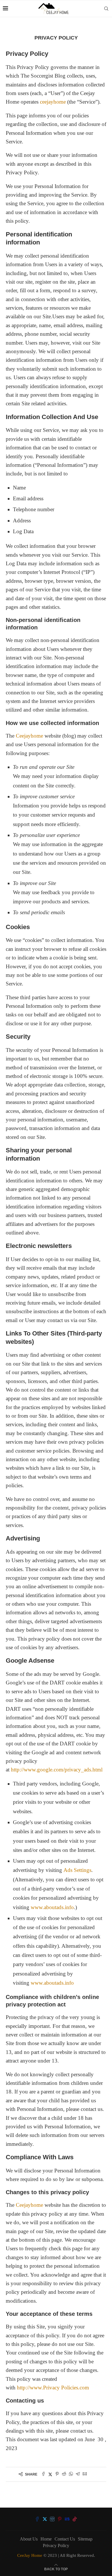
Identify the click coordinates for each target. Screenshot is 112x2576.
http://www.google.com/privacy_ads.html (57, 1770)
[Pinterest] (60, 2519)
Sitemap (85, 2539)
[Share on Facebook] (43, 2474)
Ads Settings (77, 1870)
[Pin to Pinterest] (57, 2474)
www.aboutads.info (52, 1907)
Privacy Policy (56, 2546)
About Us (29, 2539)
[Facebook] (37, 2519)
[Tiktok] (75, 2519)
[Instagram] (52, 2519)
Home (46, 2539)
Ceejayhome (29, 736)
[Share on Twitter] (50, 2474)
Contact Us (65, 2539)
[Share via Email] (85, 2474)
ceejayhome (53, 102)
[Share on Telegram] (78, 2474)
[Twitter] (45, 2519)
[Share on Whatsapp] (71, 2474)
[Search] (106, 9)
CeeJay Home (30, 2555)
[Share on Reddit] (64, 2474)
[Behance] (67, 2519)
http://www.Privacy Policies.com (53, 2388)
